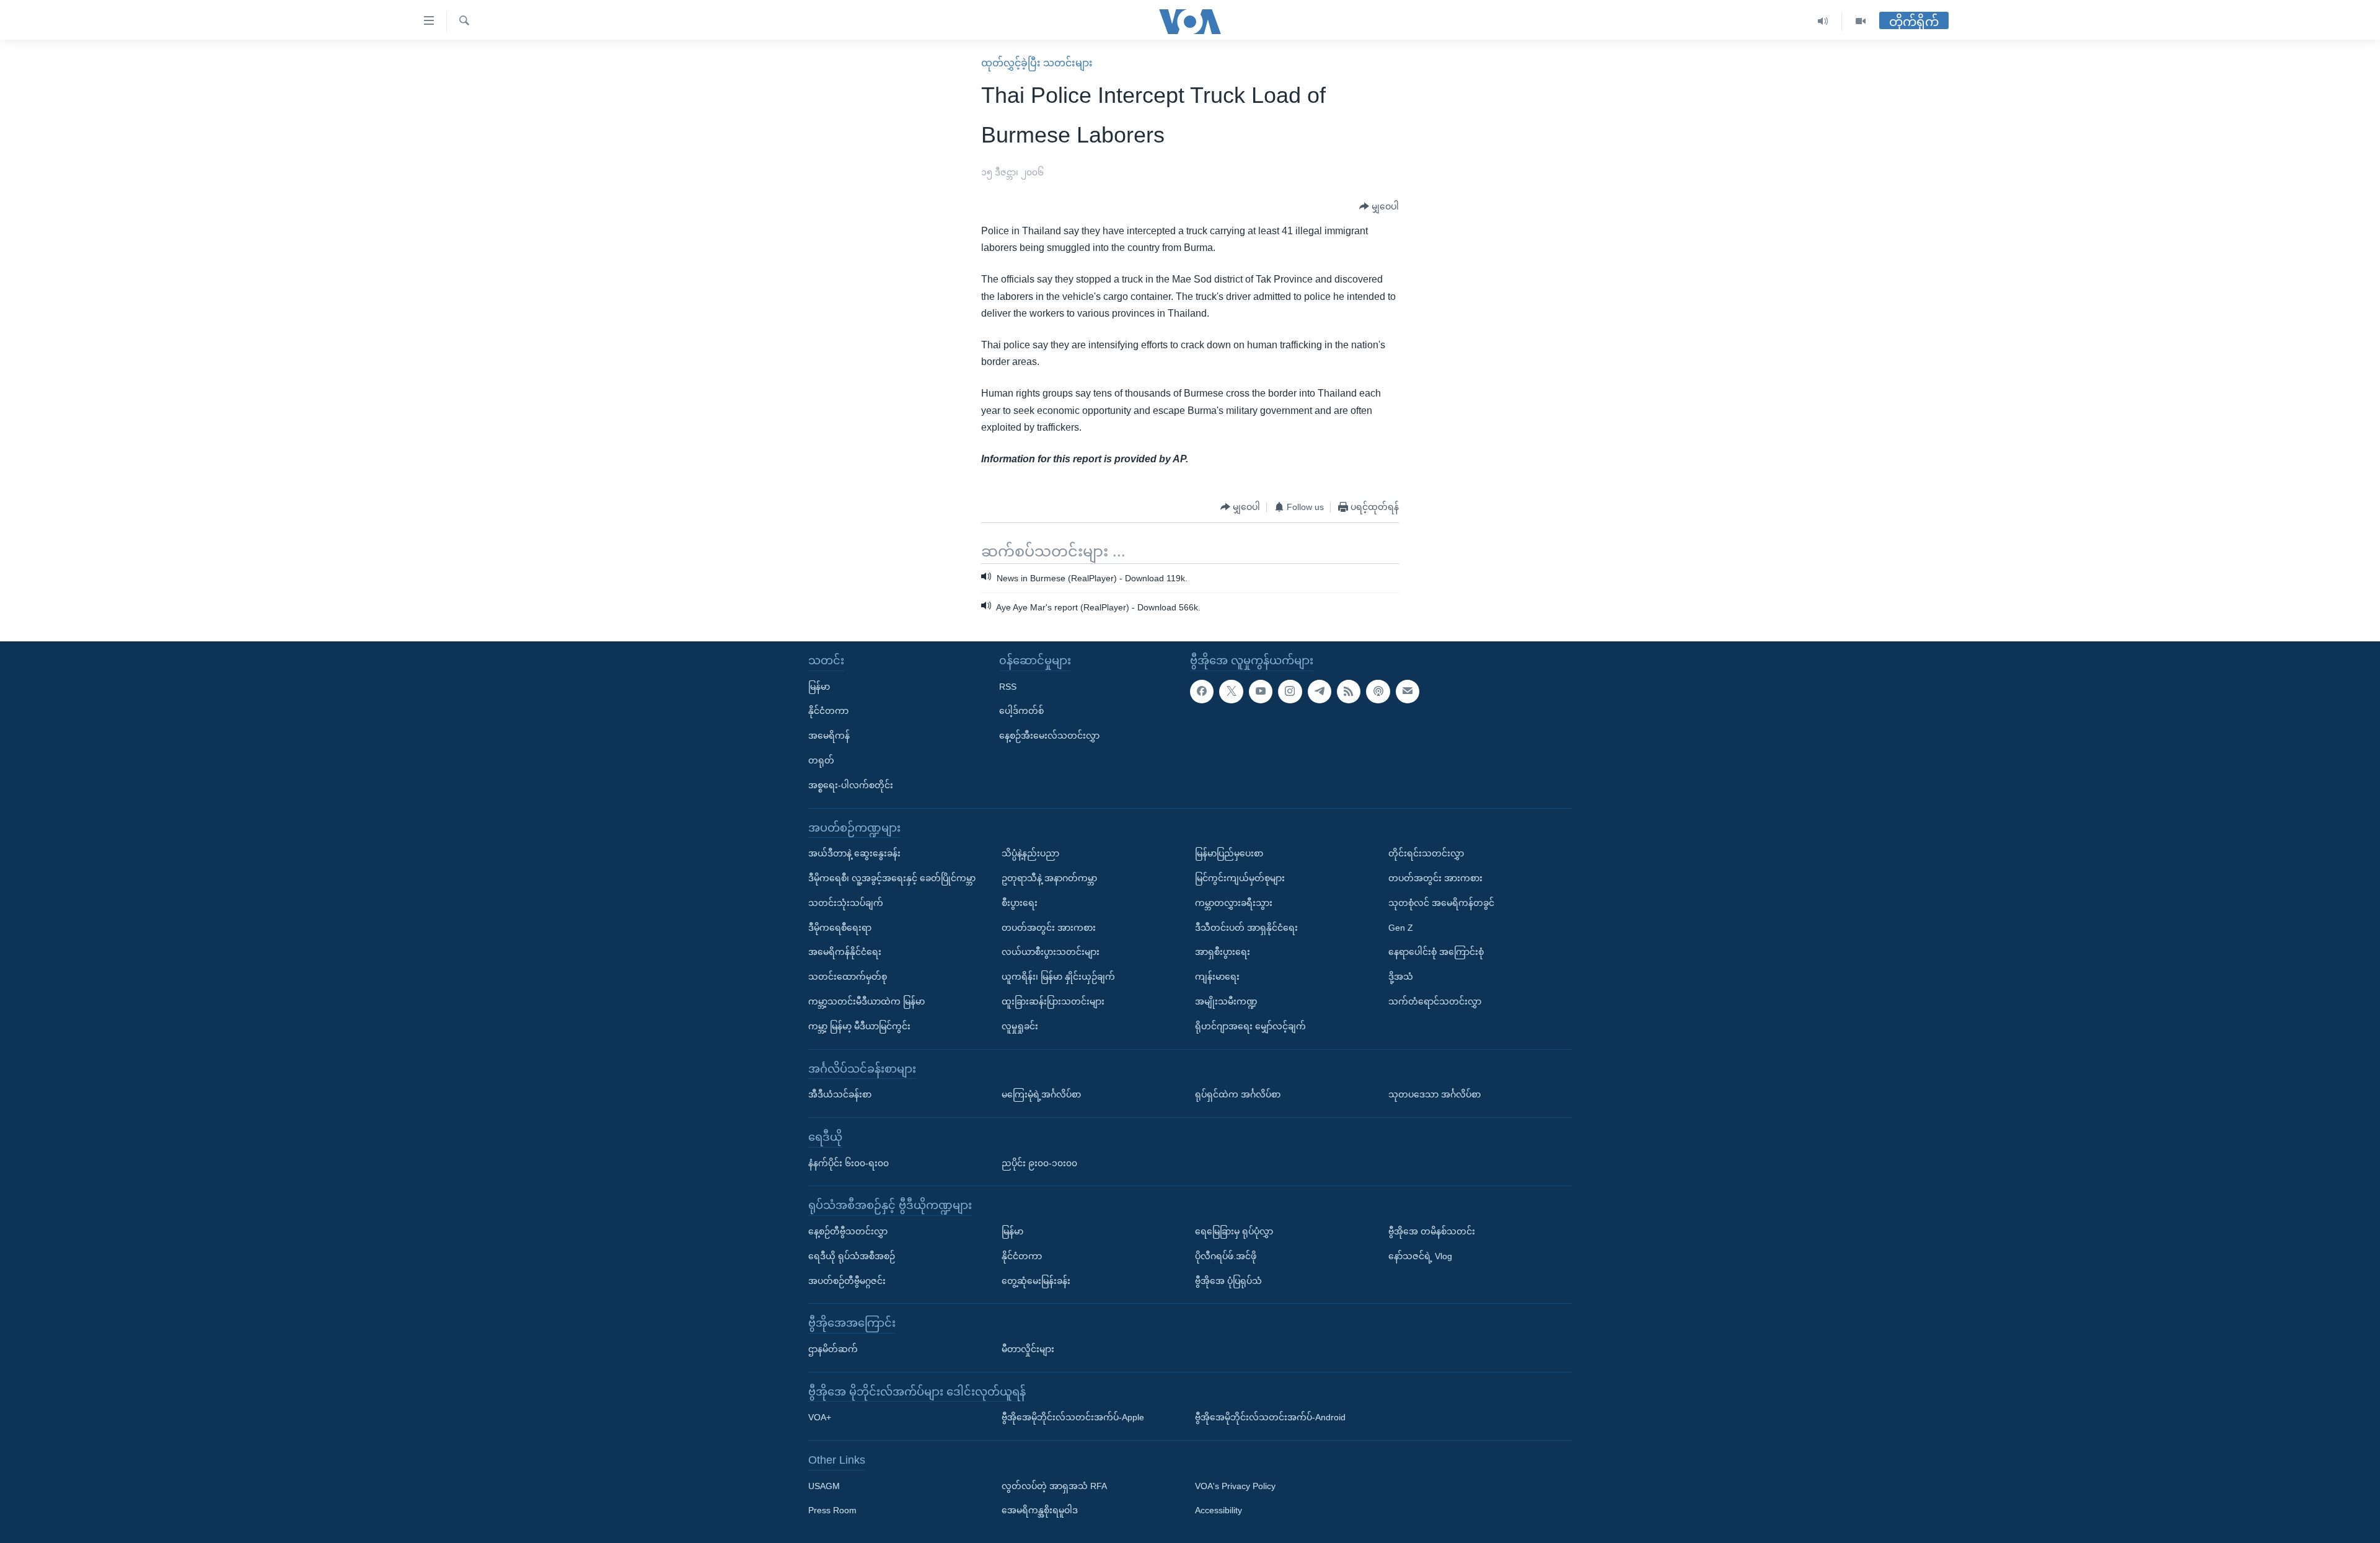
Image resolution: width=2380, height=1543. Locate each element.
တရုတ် (821, 760)
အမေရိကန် (829, 736)
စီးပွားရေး (1020, 903)
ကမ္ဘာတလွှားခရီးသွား (1234, 903)
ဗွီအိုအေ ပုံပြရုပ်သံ (1228, 1280)
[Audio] (1823, 21)
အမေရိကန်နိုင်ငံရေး (845, 952)
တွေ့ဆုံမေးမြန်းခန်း (1036, 1280)
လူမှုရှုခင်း (1020, 1026)
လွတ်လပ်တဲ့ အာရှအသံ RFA (1054, 1486)
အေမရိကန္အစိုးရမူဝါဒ (1040, 1510)
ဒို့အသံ (1401, 977)
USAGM (824, 1486)
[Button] (1379, 207)
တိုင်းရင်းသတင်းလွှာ (1426, 853)
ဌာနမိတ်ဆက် (833, 1349)
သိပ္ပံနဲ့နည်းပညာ (1030, 853)
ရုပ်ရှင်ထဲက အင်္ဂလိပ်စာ (1238, 1094)
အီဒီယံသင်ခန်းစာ (840, 1094)
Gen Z (1401, 927)
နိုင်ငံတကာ (828, 711)
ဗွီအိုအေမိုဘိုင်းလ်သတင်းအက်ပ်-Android (1270, 1417)
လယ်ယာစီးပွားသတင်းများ (1051, 952)
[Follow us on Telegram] (1320, 691)
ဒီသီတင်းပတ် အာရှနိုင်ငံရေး (1246, 927)
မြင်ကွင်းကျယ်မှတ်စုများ (1240, 878)
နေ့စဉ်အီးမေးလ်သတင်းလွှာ (1049, 736)
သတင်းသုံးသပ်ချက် (846, 903)
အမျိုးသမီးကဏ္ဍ (1226, 1001)
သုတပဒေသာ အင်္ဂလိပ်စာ (1435, 1094)
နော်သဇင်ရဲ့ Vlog (1420, 1256)
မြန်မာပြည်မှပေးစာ (1229, 853)
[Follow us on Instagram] (1290, 691)
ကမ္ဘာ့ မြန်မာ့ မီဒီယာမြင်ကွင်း (859, 1026)
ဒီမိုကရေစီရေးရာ (840, 927)
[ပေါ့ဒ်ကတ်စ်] (1378, 691)
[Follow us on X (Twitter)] (1231, 691)
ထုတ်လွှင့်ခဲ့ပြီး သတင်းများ (1037, 63)
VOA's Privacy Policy (1235, 1486)
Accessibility (1219, 1510)
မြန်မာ (819, 686)
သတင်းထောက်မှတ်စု (848, 977)
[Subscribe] (1408, 691)
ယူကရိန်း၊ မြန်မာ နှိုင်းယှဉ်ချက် (1058, 977)
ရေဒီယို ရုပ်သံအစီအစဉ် (852, 1256)
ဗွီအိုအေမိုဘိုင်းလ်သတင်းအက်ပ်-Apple (1073, 1417)
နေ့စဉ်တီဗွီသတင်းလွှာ (848, 1231)
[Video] (1861, 21)
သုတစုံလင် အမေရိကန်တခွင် (1441, 903)
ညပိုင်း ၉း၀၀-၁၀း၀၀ (1039, 1163)
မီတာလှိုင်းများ (1028, 1349)
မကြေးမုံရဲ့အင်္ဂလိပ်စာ (1041, 1094)
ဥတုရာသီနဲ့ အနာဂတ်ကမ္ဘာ (1049, 878)
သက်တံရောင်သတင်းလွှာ (1435, 1001)
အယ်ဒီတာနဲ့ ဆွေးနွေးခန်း (854, 853)
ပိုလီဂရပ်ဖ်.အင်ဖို (1226, 1256)
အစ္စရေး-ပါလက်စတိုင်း (851, 785)
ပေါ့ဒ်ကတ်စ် (1021, 711)
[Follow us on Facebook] (1202, 691)
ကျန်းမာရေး (1217, 977)
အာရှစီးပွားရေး (1223, 952)
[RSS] (1349, 691)
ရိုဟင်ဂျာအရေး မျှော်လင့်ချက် (1250, 1026)
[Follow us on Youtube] (1261, 691)
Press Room (832, 1510)
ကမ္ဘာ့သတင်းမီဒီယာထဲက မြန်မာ (866, 1001)
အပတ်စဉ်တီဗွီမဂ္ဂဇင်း (847, 1280)
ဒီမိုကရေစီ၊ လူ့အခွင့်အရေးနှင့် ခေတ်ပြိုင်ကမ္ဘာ (892, 878)
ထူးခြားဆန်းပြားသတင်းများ (1053, 1001)
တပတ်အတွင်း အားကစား (1049, 927)
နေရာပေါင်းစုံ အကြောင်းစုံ (1436, 952)
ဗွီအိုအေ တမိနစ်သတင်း (1432, 1231)
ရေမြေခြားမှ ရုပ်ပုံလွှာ (1234, 1231)
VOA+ (820, 1417)
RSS (1008, 686)
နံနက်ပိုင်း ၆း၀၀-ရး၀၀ (848, 1163)
